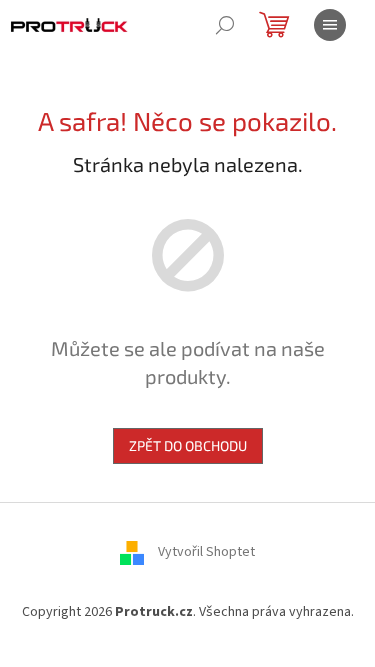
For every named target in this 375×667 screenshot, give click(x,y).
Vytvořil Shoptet (206, 553)
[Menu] (330, 25)
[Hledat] (225, 25)
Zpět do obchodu (188, 445)
